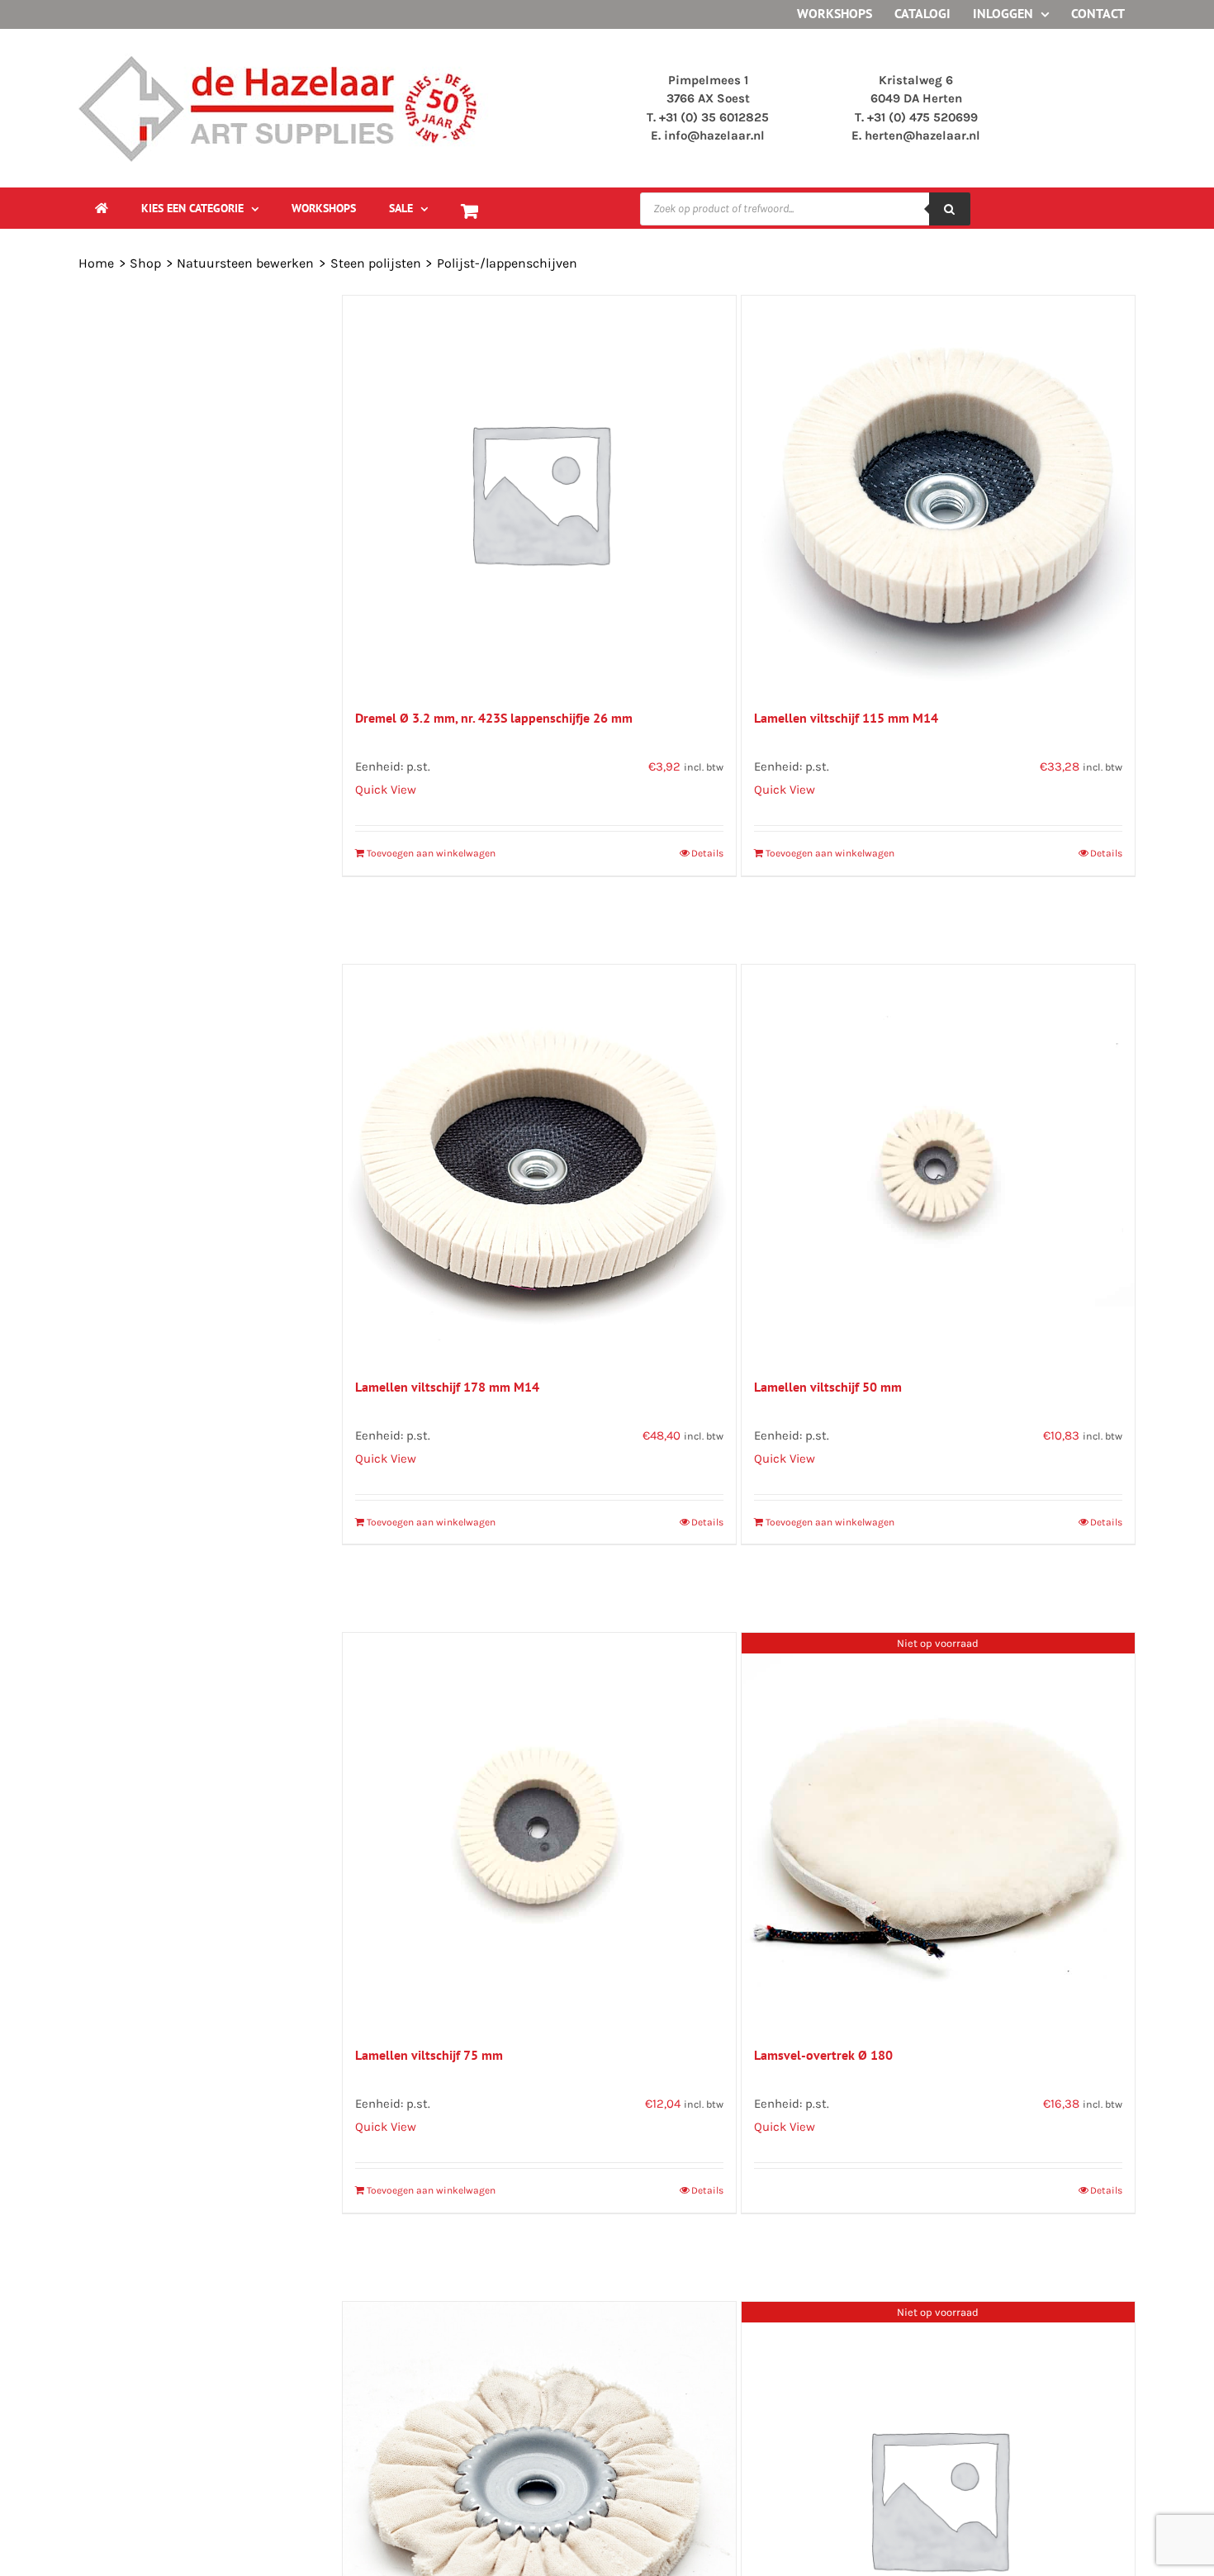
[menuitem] (200, 208)
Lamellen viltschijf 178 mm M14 (447, 1387)
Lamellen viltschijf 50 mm (828, 1387)
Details (707, 853)
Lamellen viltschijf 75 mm (429, 2055)
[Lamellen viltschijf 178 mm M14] (539, 1161)
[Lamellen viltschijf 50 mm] (938, 1161)
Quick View (386, 790)
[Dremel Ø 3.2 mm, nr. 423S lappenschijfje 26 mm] (539, 492)
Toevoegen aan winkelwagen (431, 853)
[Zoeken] (950, 209)
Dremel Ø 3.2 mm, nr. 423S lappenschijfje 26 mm (494, 718)
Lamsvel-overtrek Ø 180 (823, 2055)
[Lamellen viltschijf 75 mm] (539, 1829)
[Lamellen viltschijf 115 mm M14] (938, 492)
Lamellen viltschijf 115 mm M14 (846, 718)
